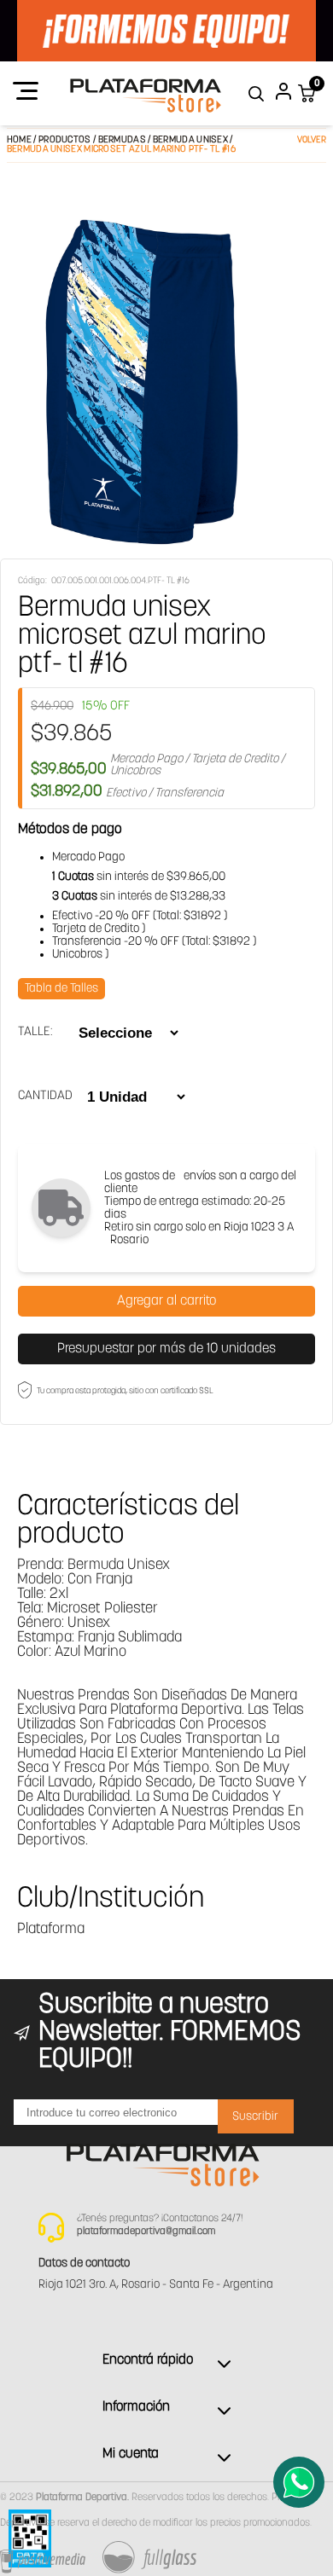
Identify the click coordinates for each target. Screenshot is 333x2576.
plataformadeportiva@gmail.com (146, 2232)
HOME (19, 140)
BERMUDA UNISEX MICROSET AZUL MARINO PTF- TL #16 (121, 150)
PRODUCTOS (65, 140)
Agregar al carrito (166, 1301)
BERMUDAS (122, 140)
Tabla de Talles (61, 989)
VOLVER (312, 140)
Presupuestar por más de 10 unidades (166, 1349)
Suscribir (255, 2117)
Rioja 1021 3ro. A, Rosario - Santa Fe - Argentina (156, 2285)
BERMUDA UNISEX (192, 140)
